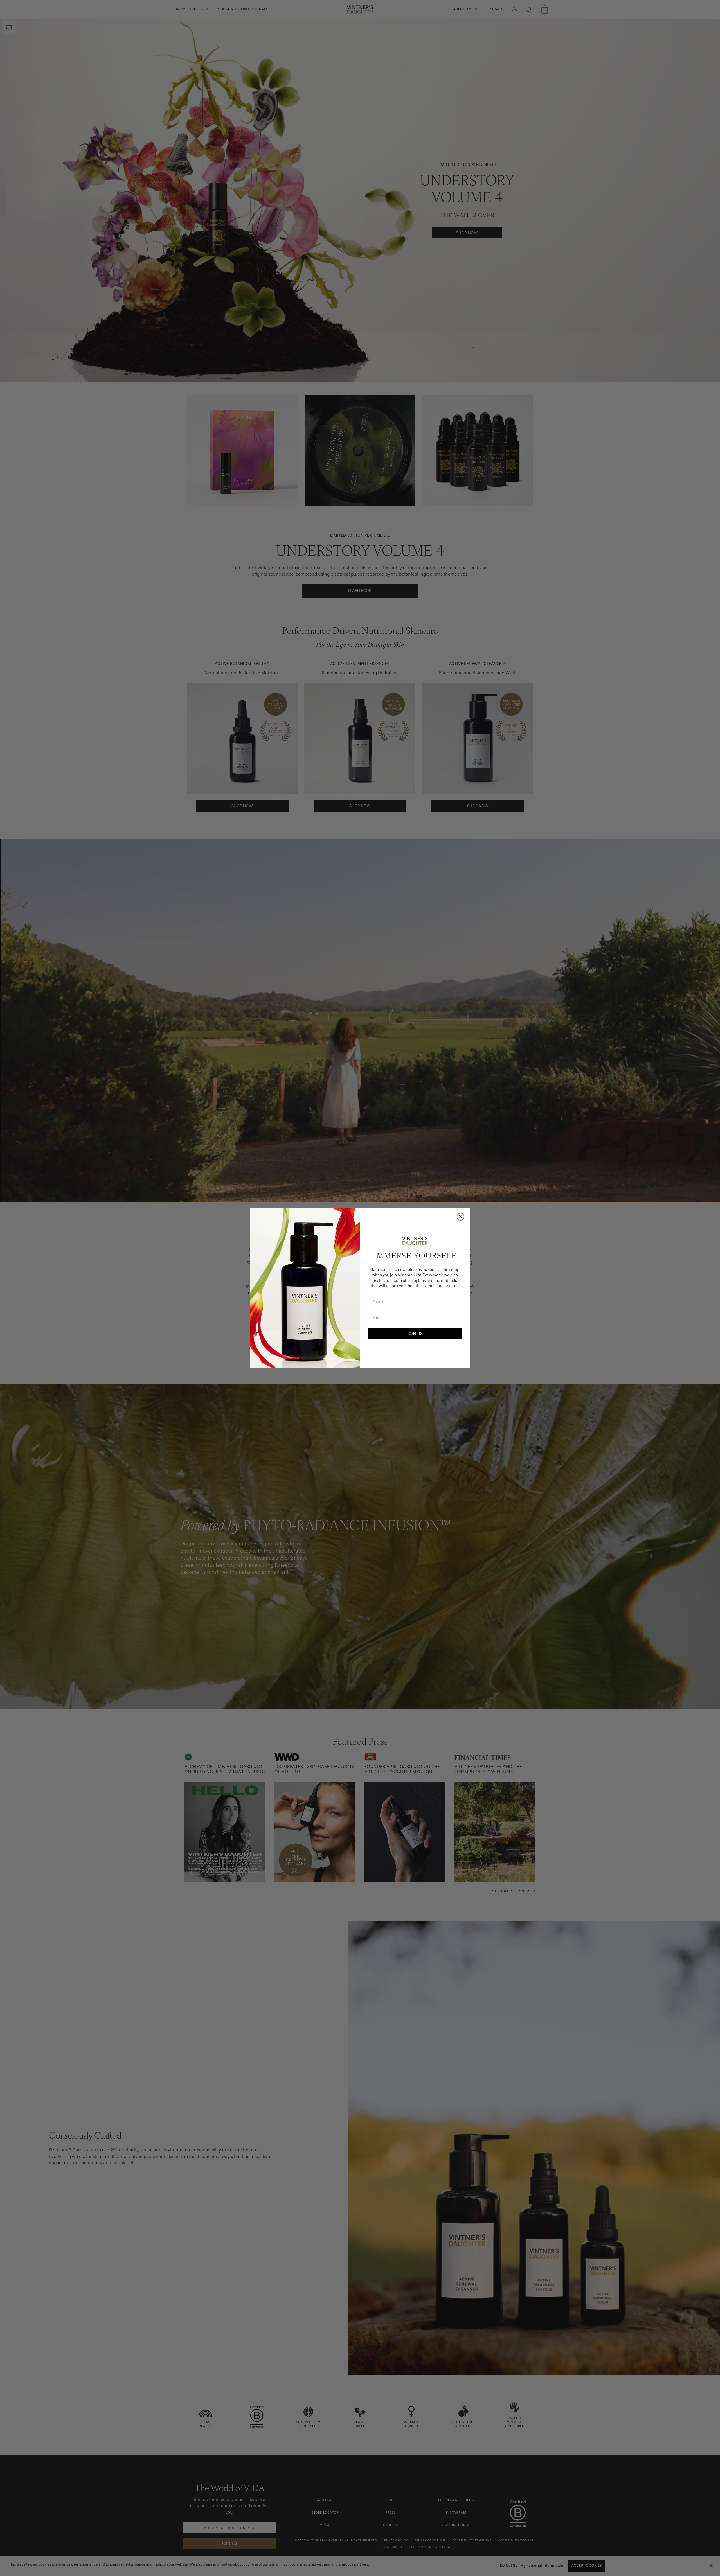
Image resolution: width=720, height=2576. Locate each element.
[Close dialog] (461, 1217)
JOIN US (415, 1334)
